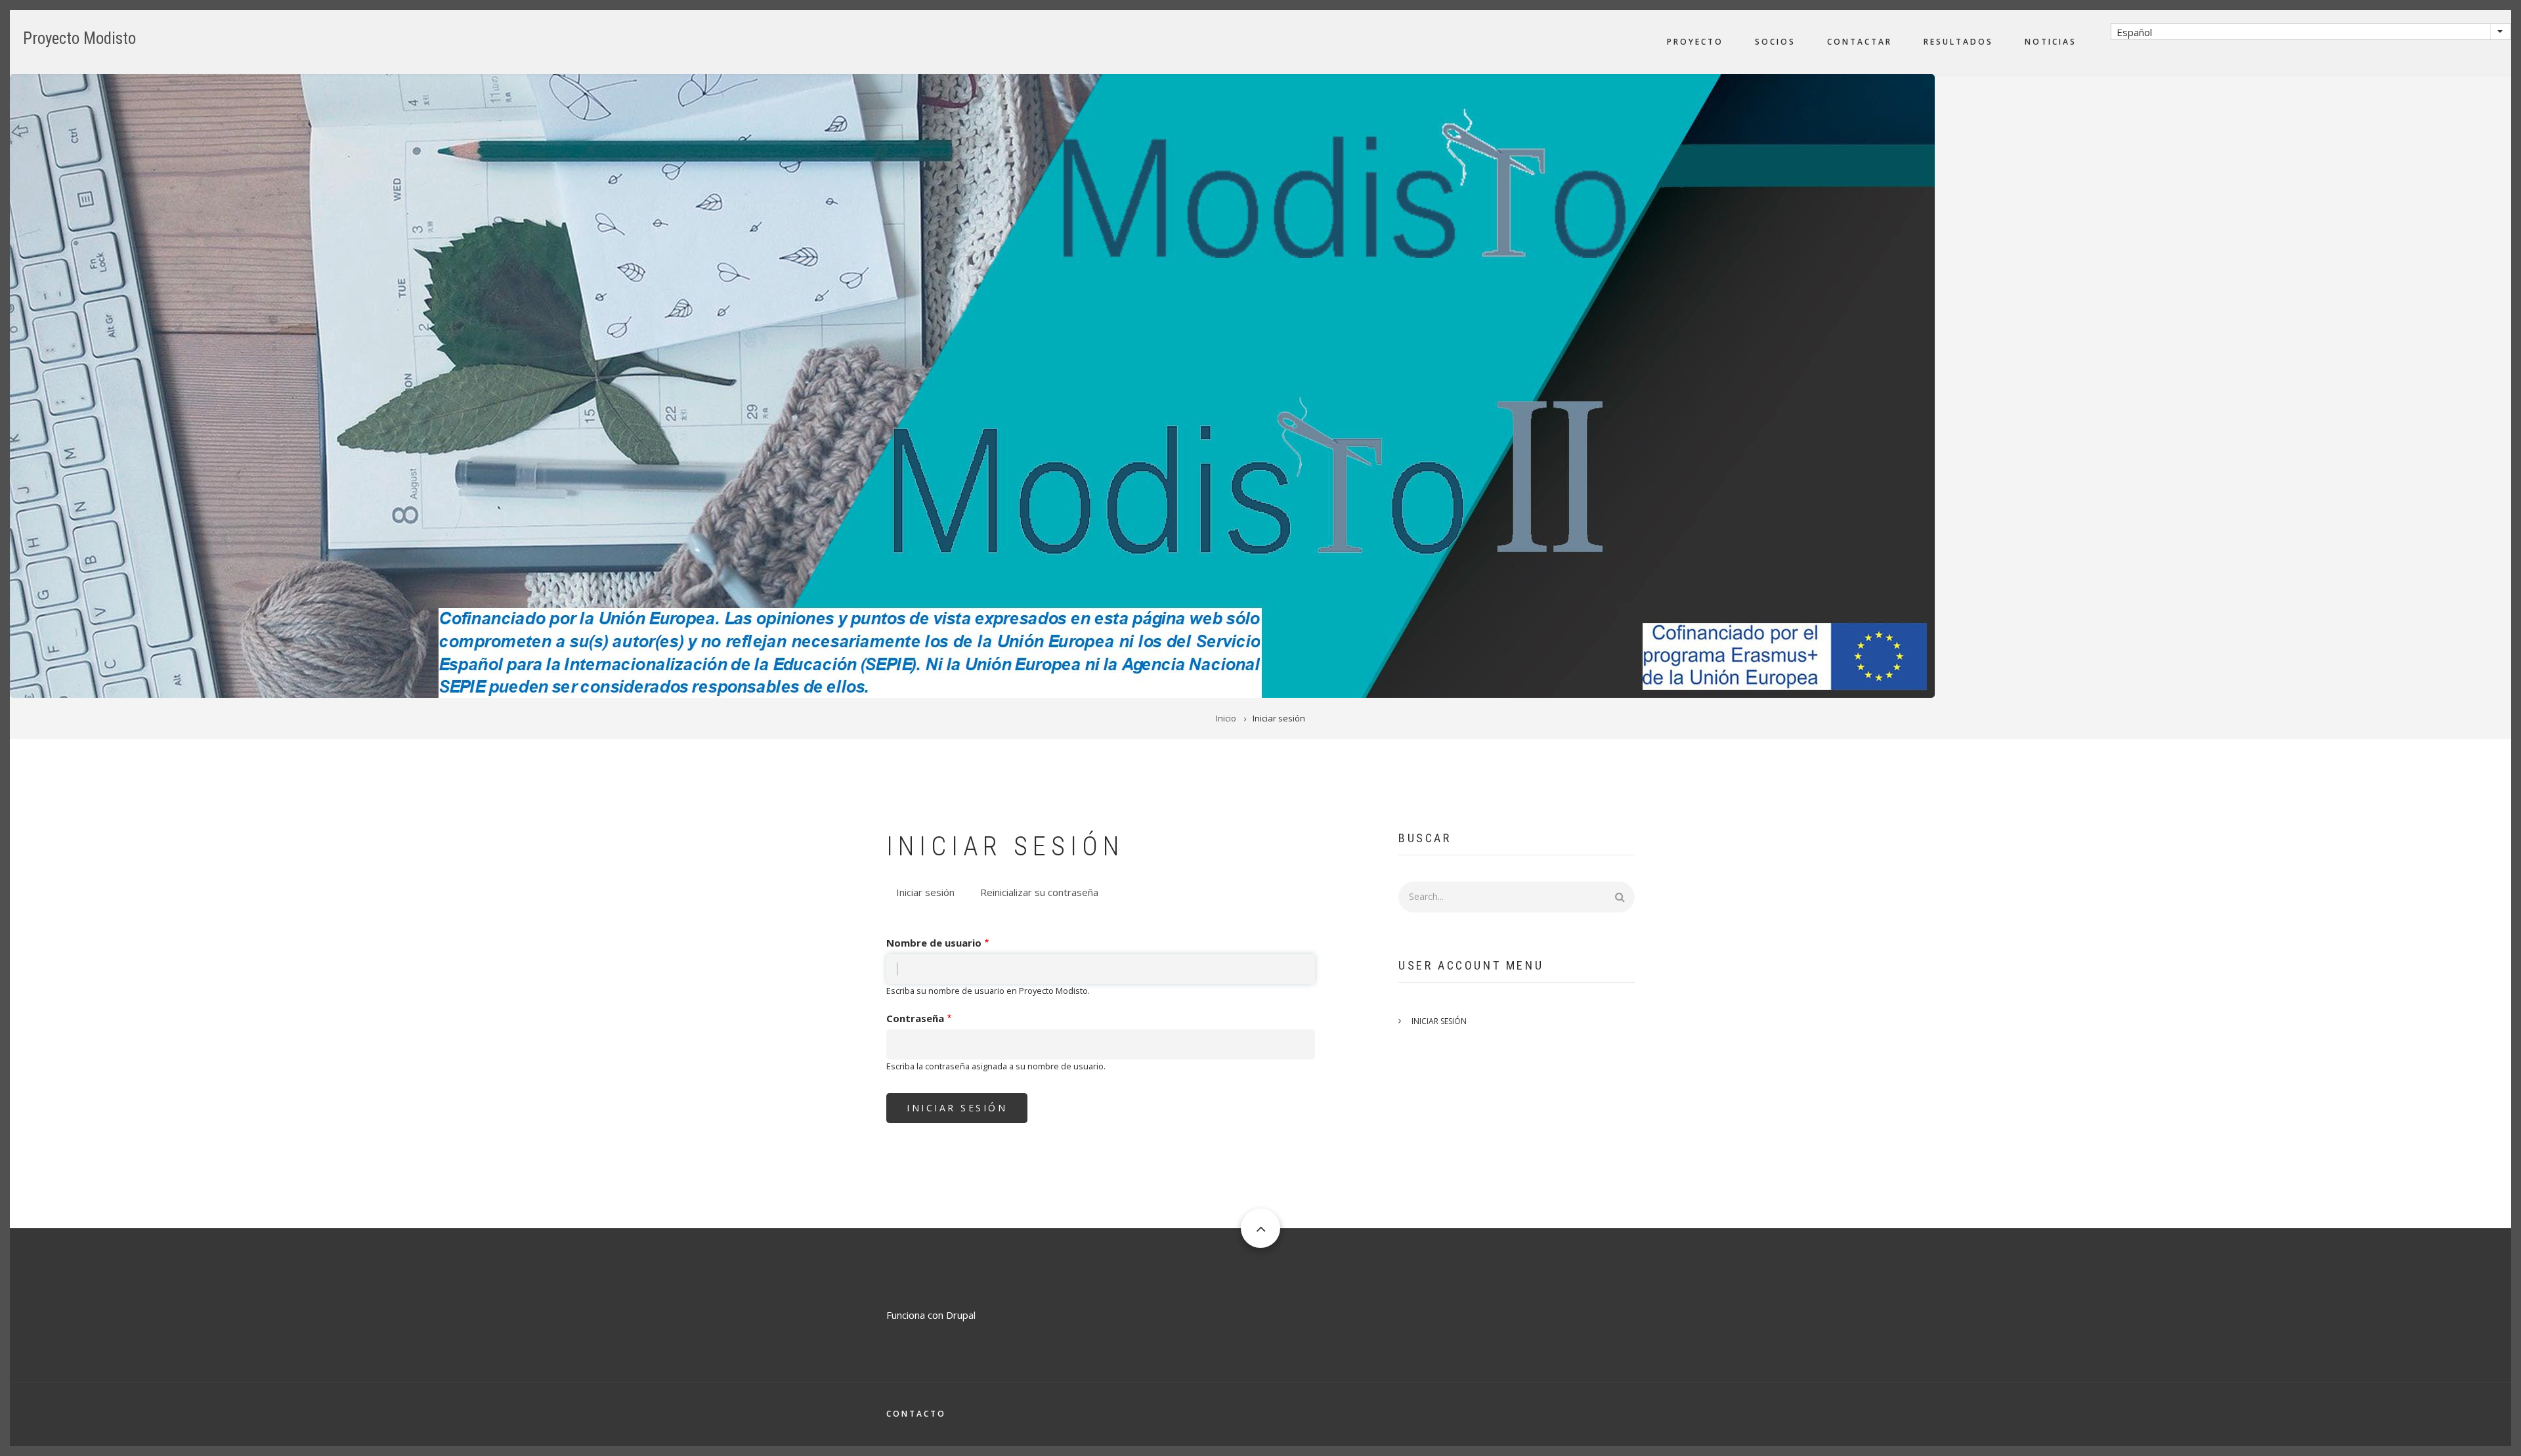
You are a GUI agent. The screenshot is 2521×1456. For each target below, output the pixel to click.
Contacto (916, 1414)
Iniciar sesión (930, 894)
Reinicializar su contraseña (1039, 892)
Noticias (2051, 42)
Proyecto (1695, 42)
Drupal (961, 1315)
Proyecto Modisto (79, 38)
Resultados (1958, 42)
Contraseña (915, 1018)
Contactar (1860, 42)
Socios (1775, 42)
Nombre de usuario (934, 943)
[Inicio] (972, 385)
